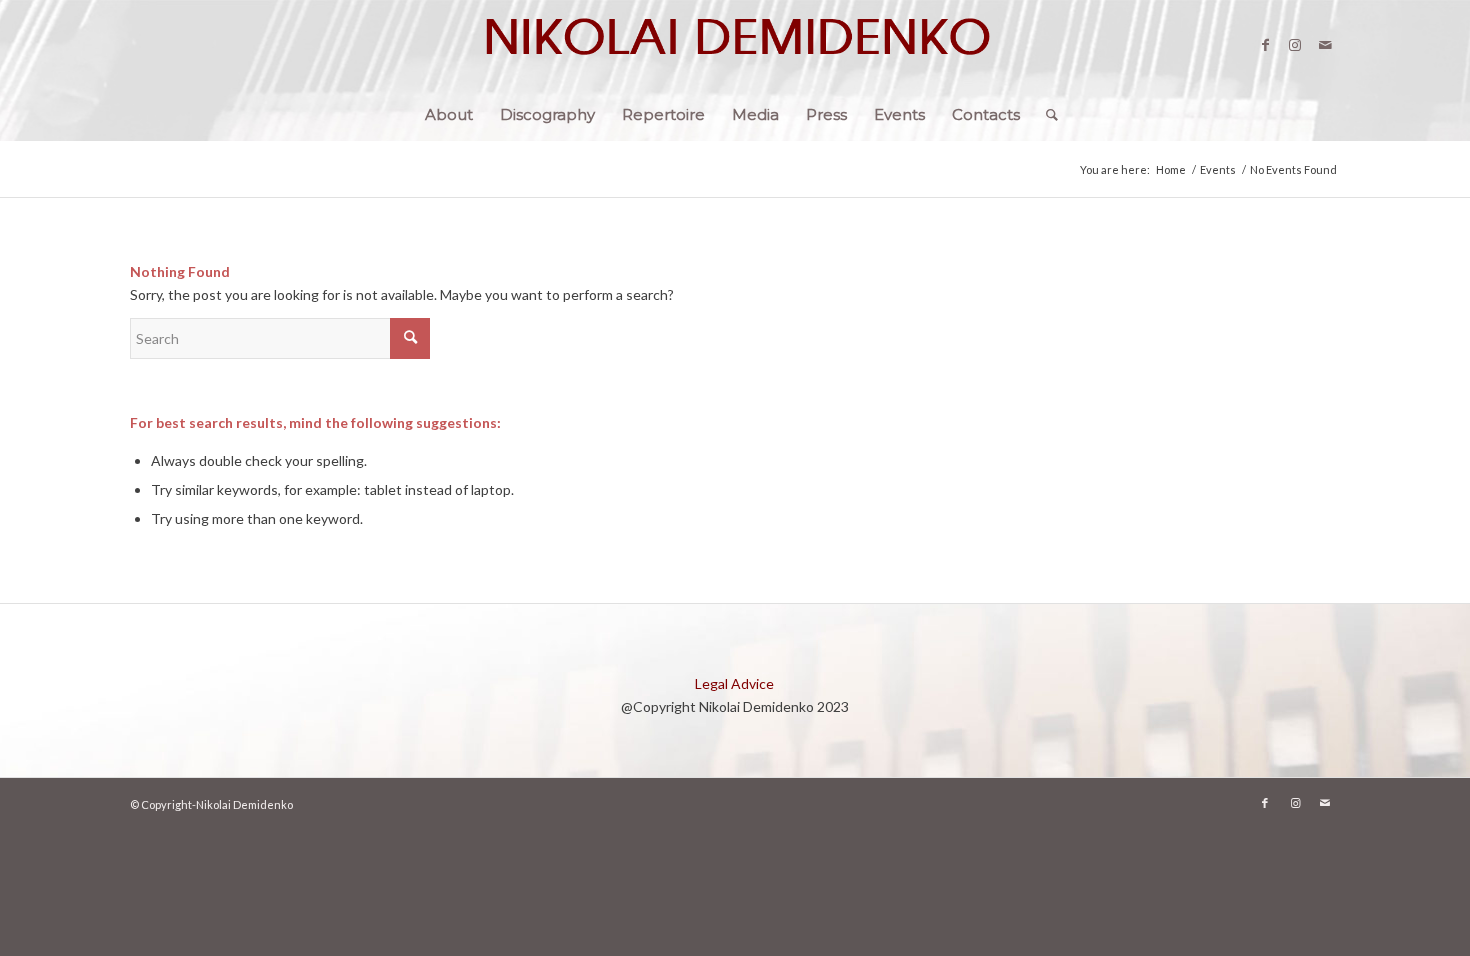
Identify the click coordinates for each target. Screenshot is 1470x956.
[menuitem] (449, 115)
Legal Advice (734, 683)
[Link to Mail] (1325, 45)
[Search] (1045, 115)
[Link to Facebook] (1265, 45)
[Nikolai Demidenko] (735, 45)
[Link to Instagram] (1295, 45)
